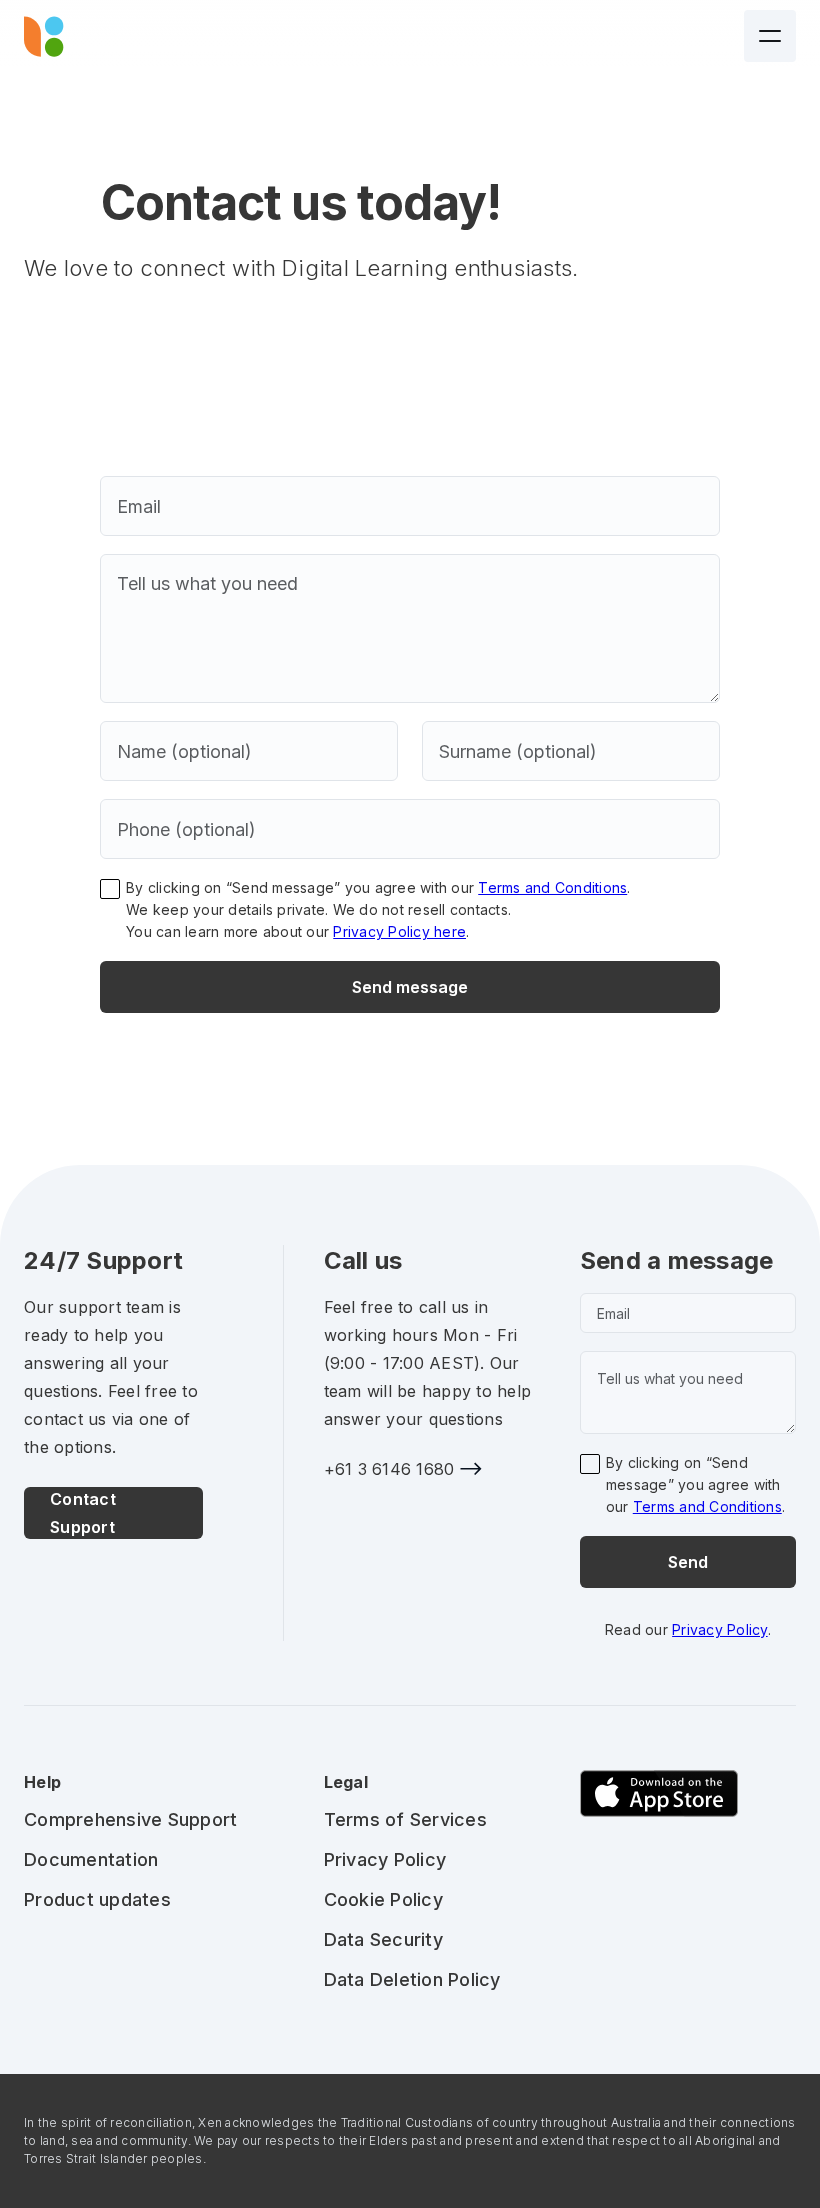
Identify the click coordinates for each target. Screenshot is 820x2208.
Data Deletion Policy (412, 1979)
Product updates (97, 1899)
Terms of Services (405, 1819)
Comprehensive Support (130, 1819)
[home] (44, 36)
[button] (770, 36)
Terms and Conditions (552, 887)
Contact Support (83, 1513)
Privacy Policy (720, 1629)
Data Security (383, 1939)
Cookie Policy (383, 1899)
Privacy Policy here (399, 931)
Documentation (91, 1859)
